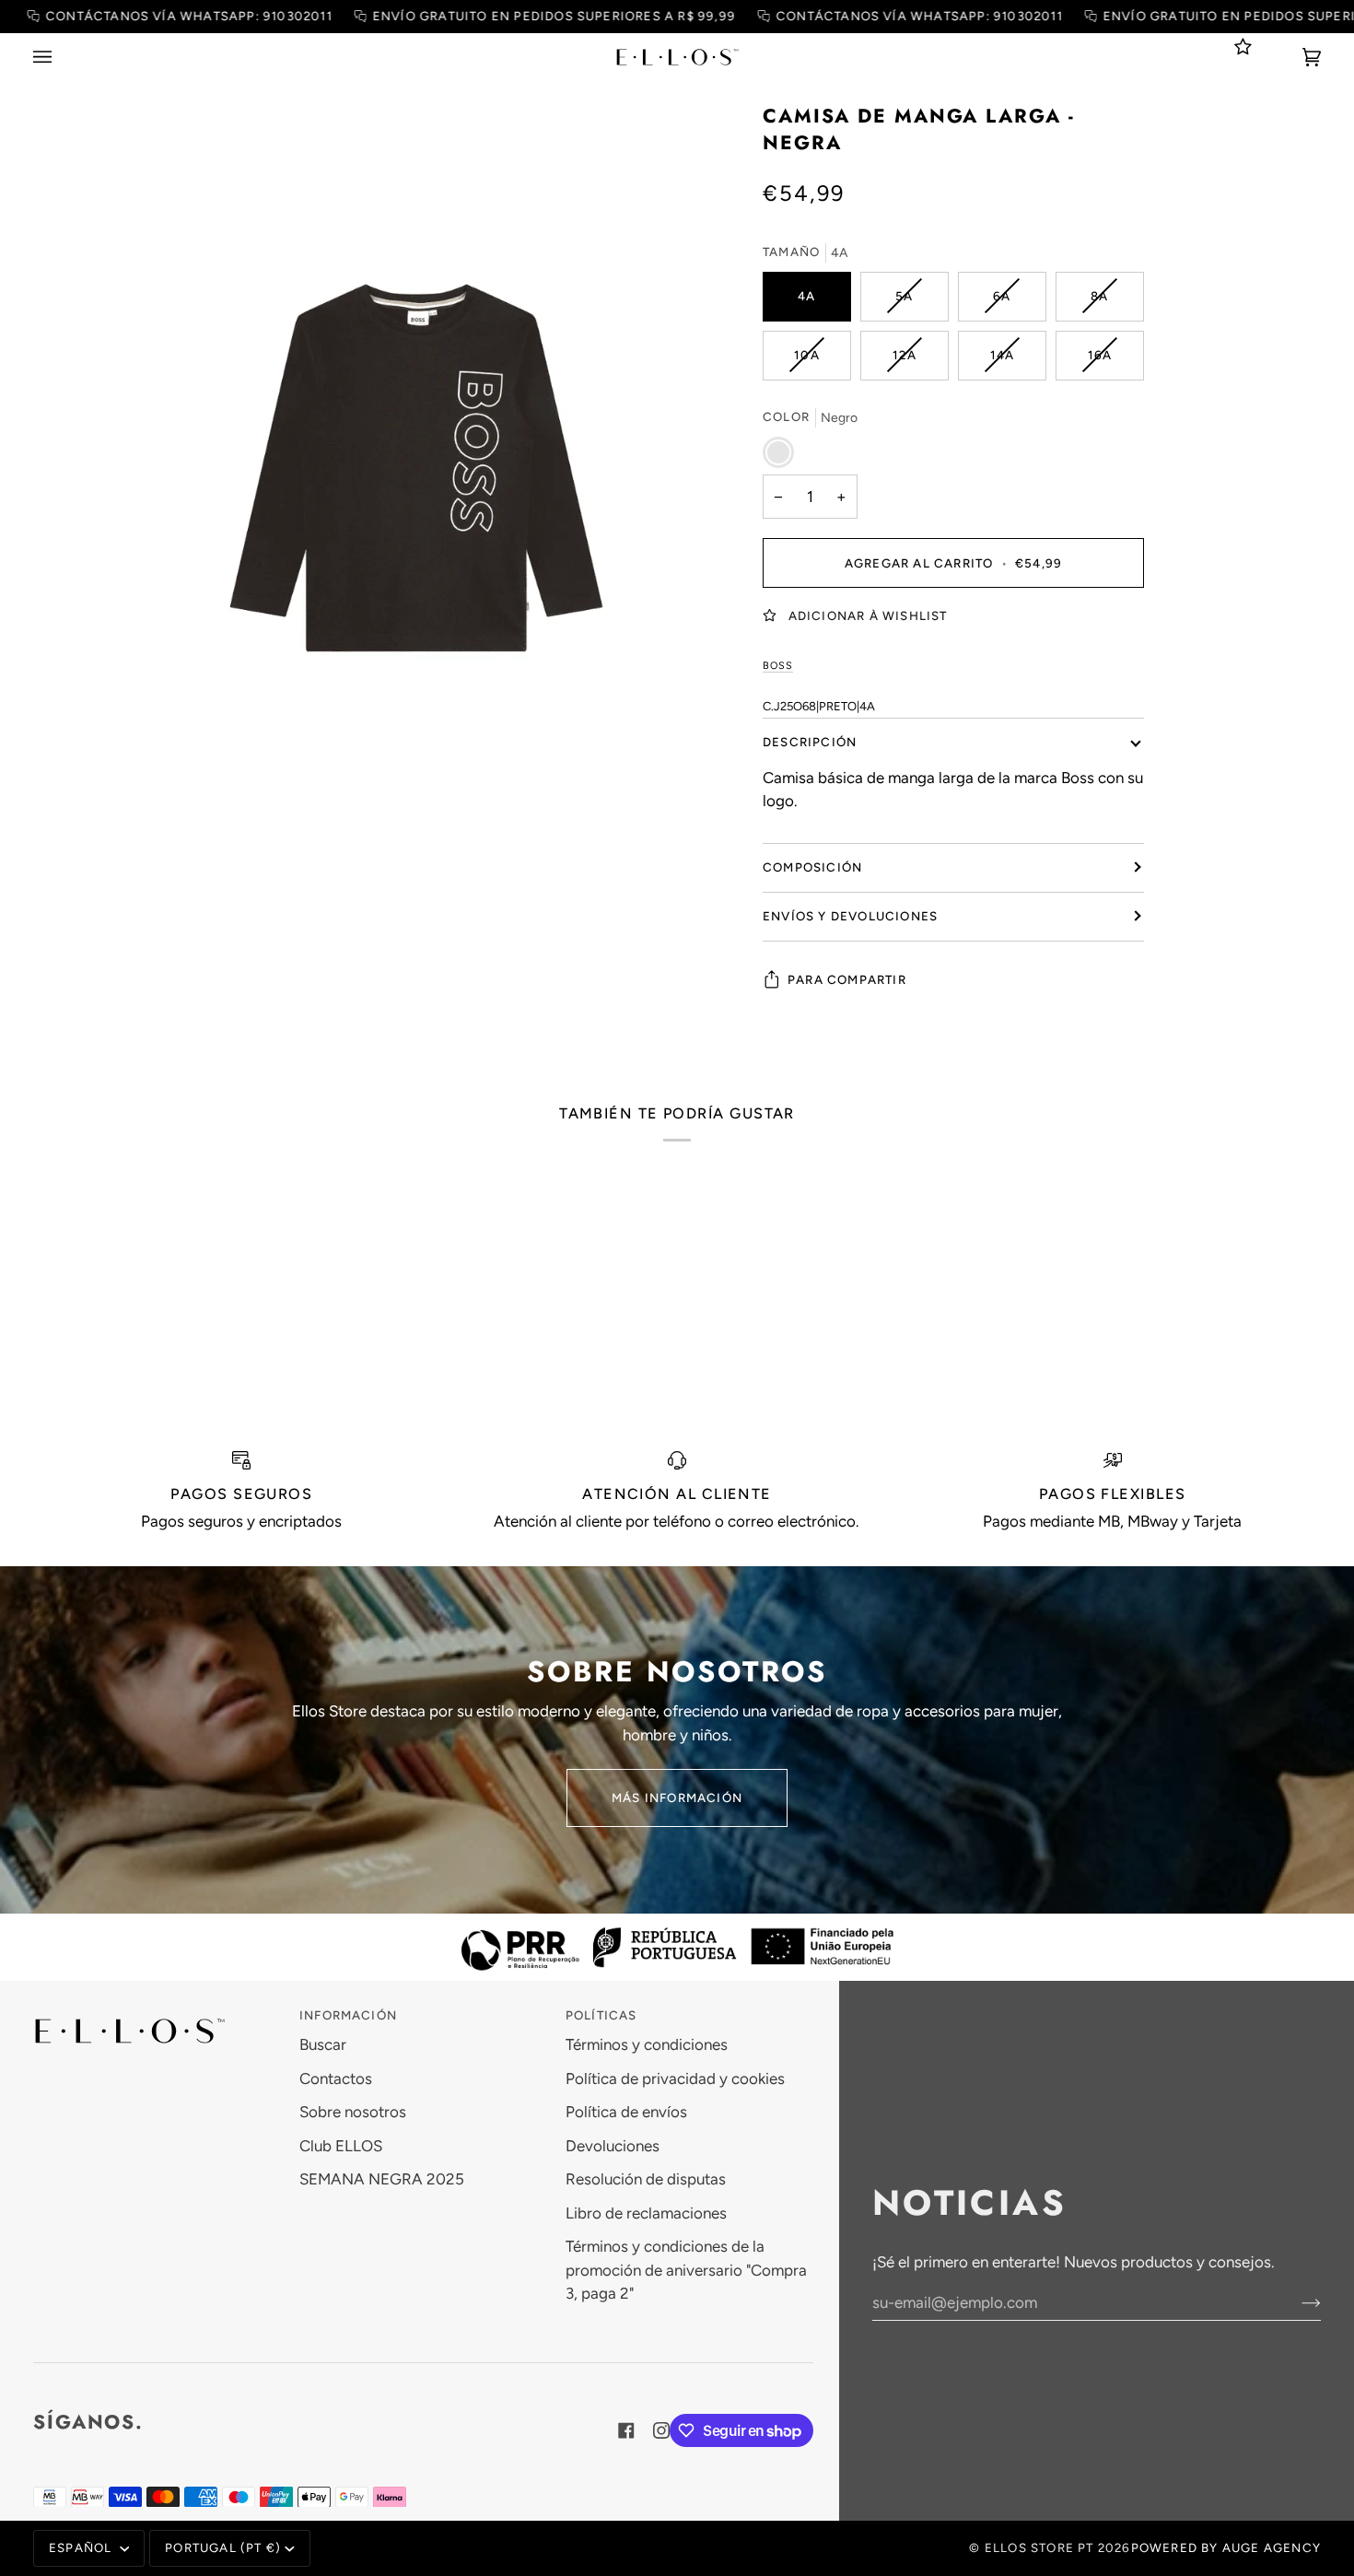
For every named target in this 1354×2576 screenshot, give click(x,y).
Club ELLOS (341, 2146)
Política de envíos (626, 2112)
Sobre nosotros (353, 2112)
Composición (812, 866)
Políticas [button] (601, 2015)
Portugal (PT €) (223, 2547)
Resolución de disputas (646, 2179)
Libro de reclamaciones (646, 2213)
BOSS (778, 665)
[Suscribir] (1296, 2302)
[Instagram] (661, 2430)
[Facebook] (626, 2430)
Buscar (323, 2044)
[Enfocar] (417, 467)
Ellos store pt (1039, 2547)
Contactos (336, 2078)
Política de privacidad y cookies (675, 2078)
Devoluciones (613, 2146)
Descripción (810, 741)
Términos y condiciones (647, 2044)
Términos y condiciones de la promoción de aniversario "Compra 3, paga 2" (686, 2270)
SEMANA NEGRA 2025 (382, 2179)
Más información (677, 1797)
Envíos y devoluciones (850, 915)
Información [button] (348, 2015)
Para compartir (847, 978)
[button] (157, 2011)
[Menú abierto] (61, 57)
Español (82, 2547)
